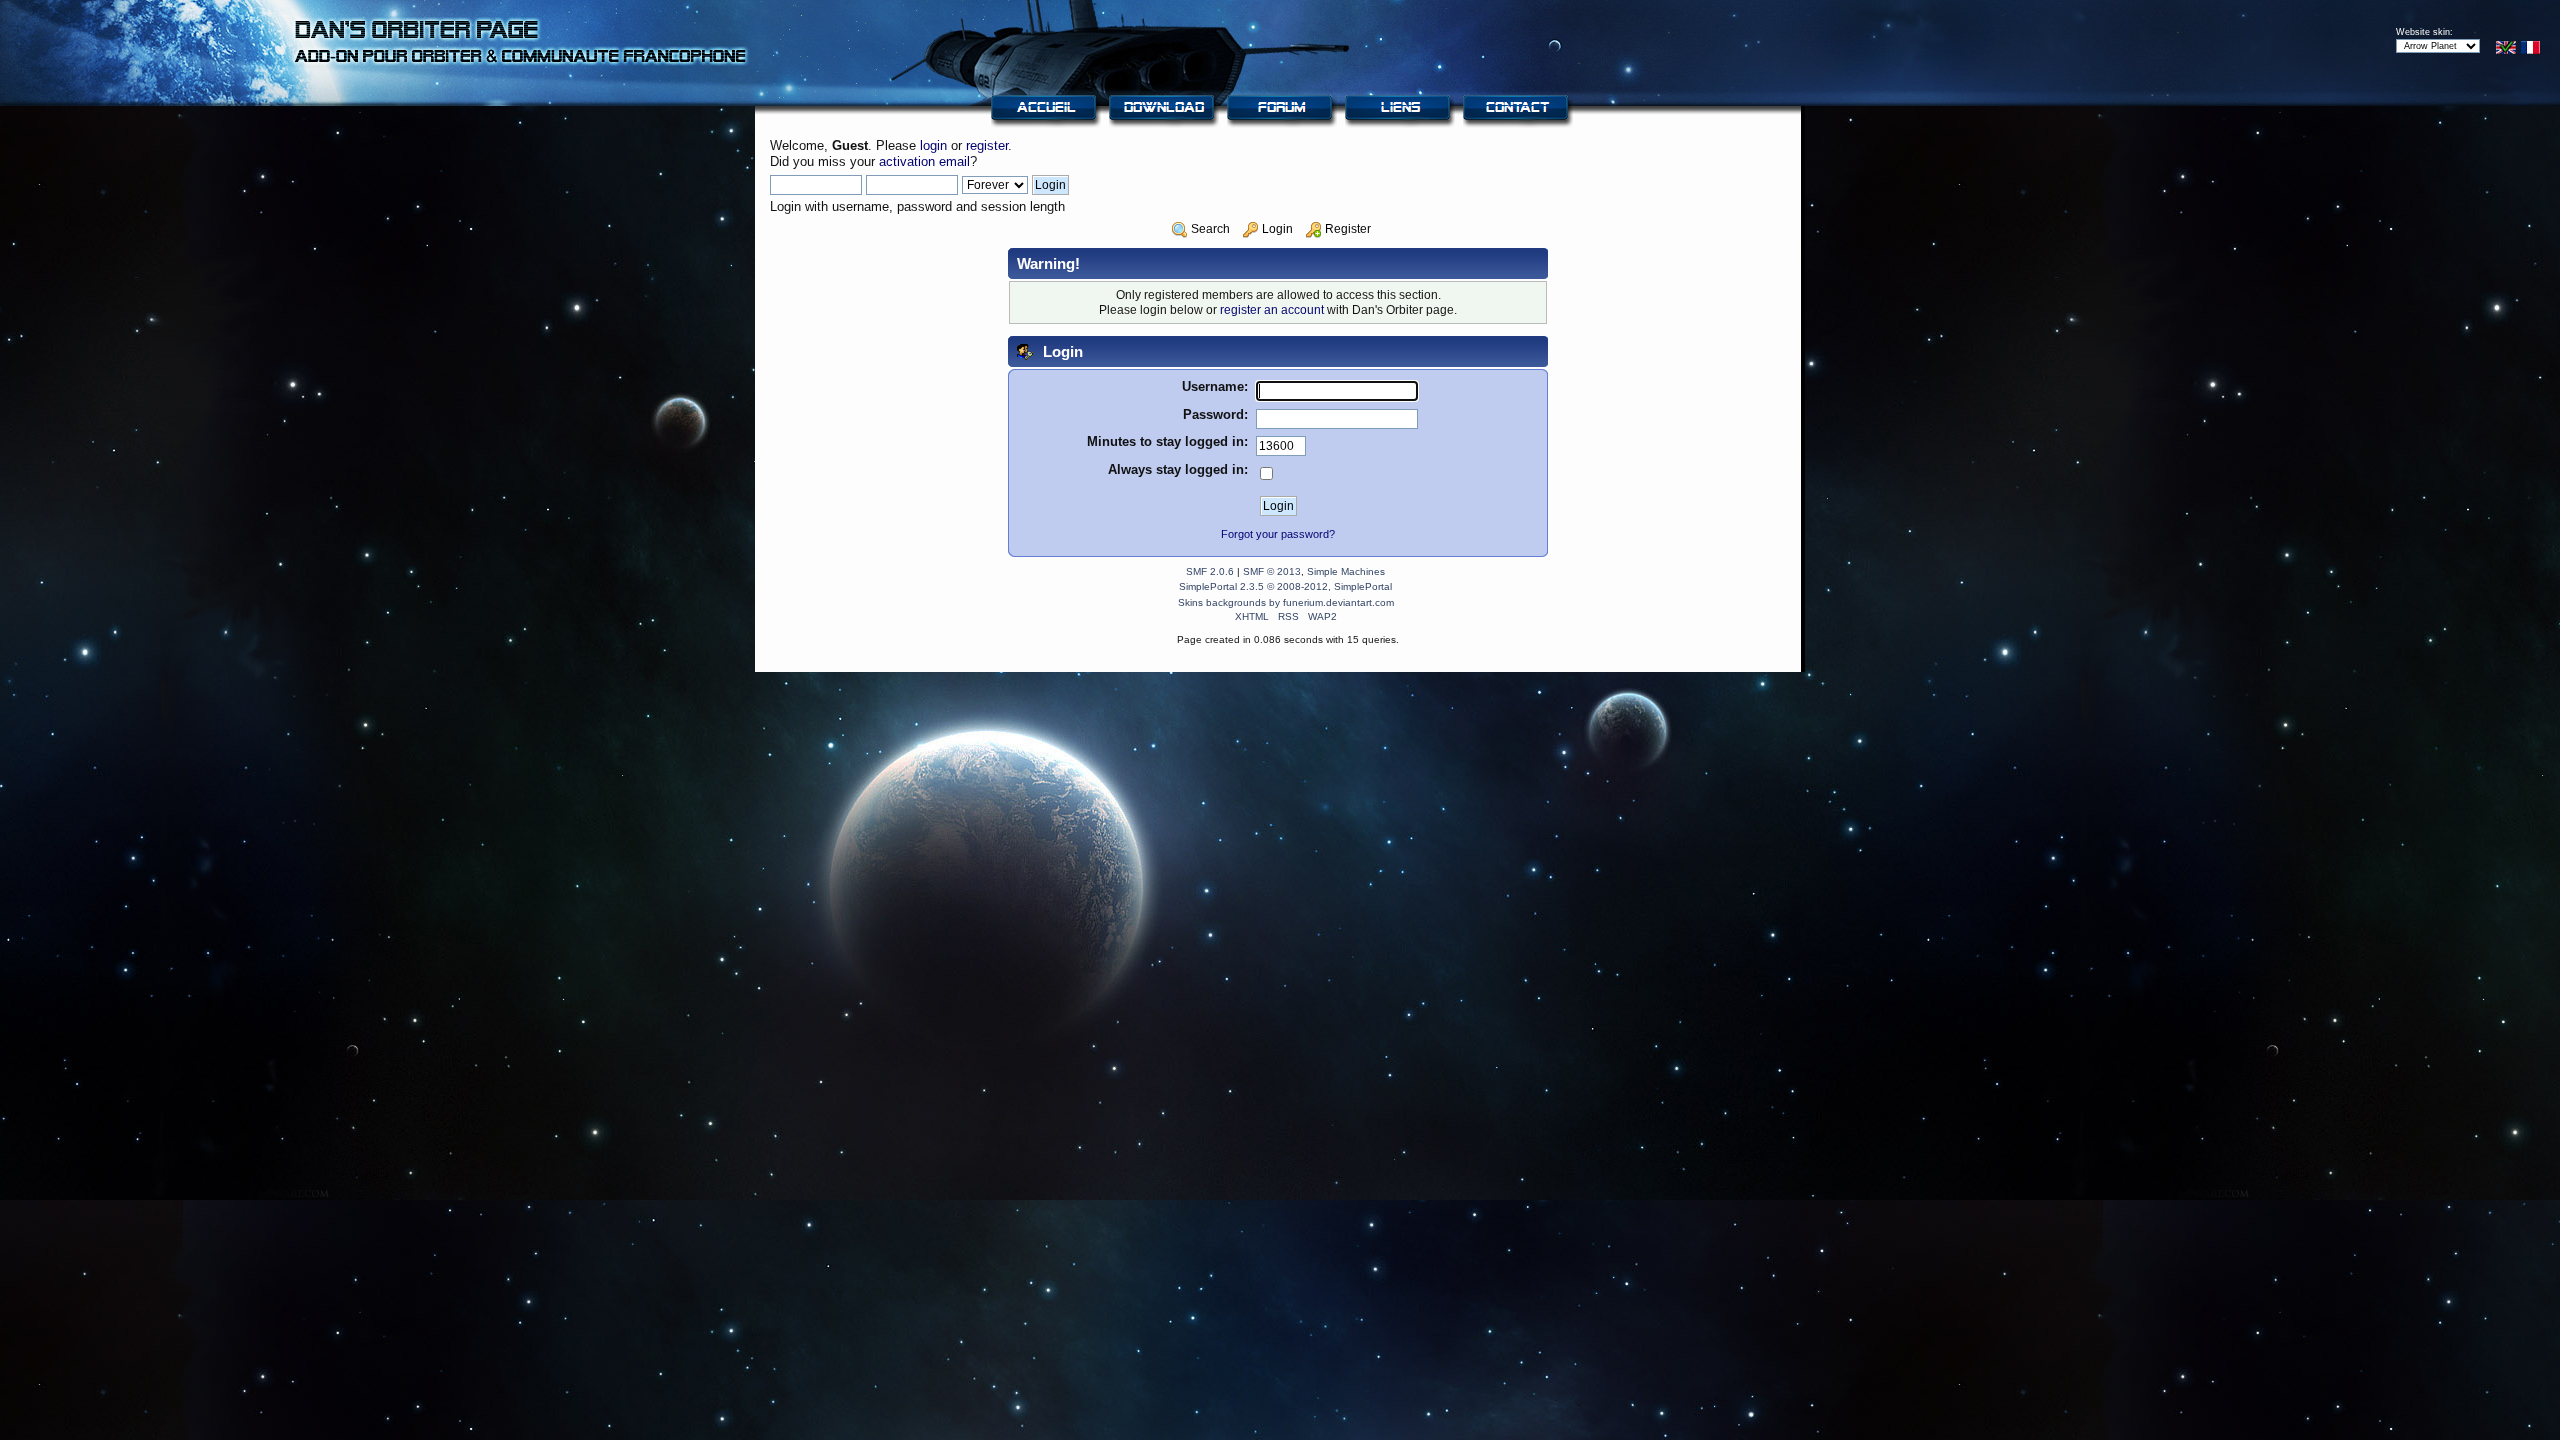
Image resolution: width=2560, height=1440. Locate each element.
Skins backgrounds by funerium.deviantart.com (1286, 602)
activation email (924, 161)
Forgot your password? (1278, 534)
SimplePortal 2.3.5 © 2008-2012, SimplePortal (1285, 586)
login (933, 145)
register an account (1272, 310)
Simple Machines (1346, 571)
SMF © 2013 (1272, 571)
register (987, 145)
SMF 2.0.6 (1210, 571)
